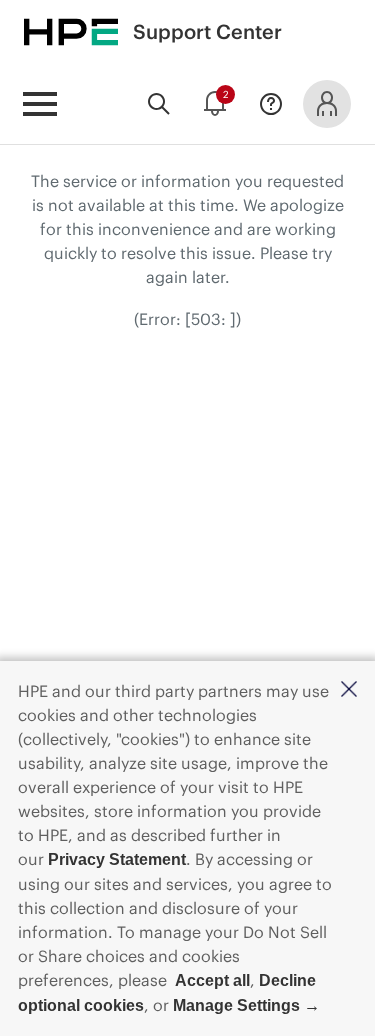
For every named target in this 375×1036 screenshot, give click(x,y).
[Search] (159, 104)
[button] (349, 690)
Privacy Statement (117, 859)
